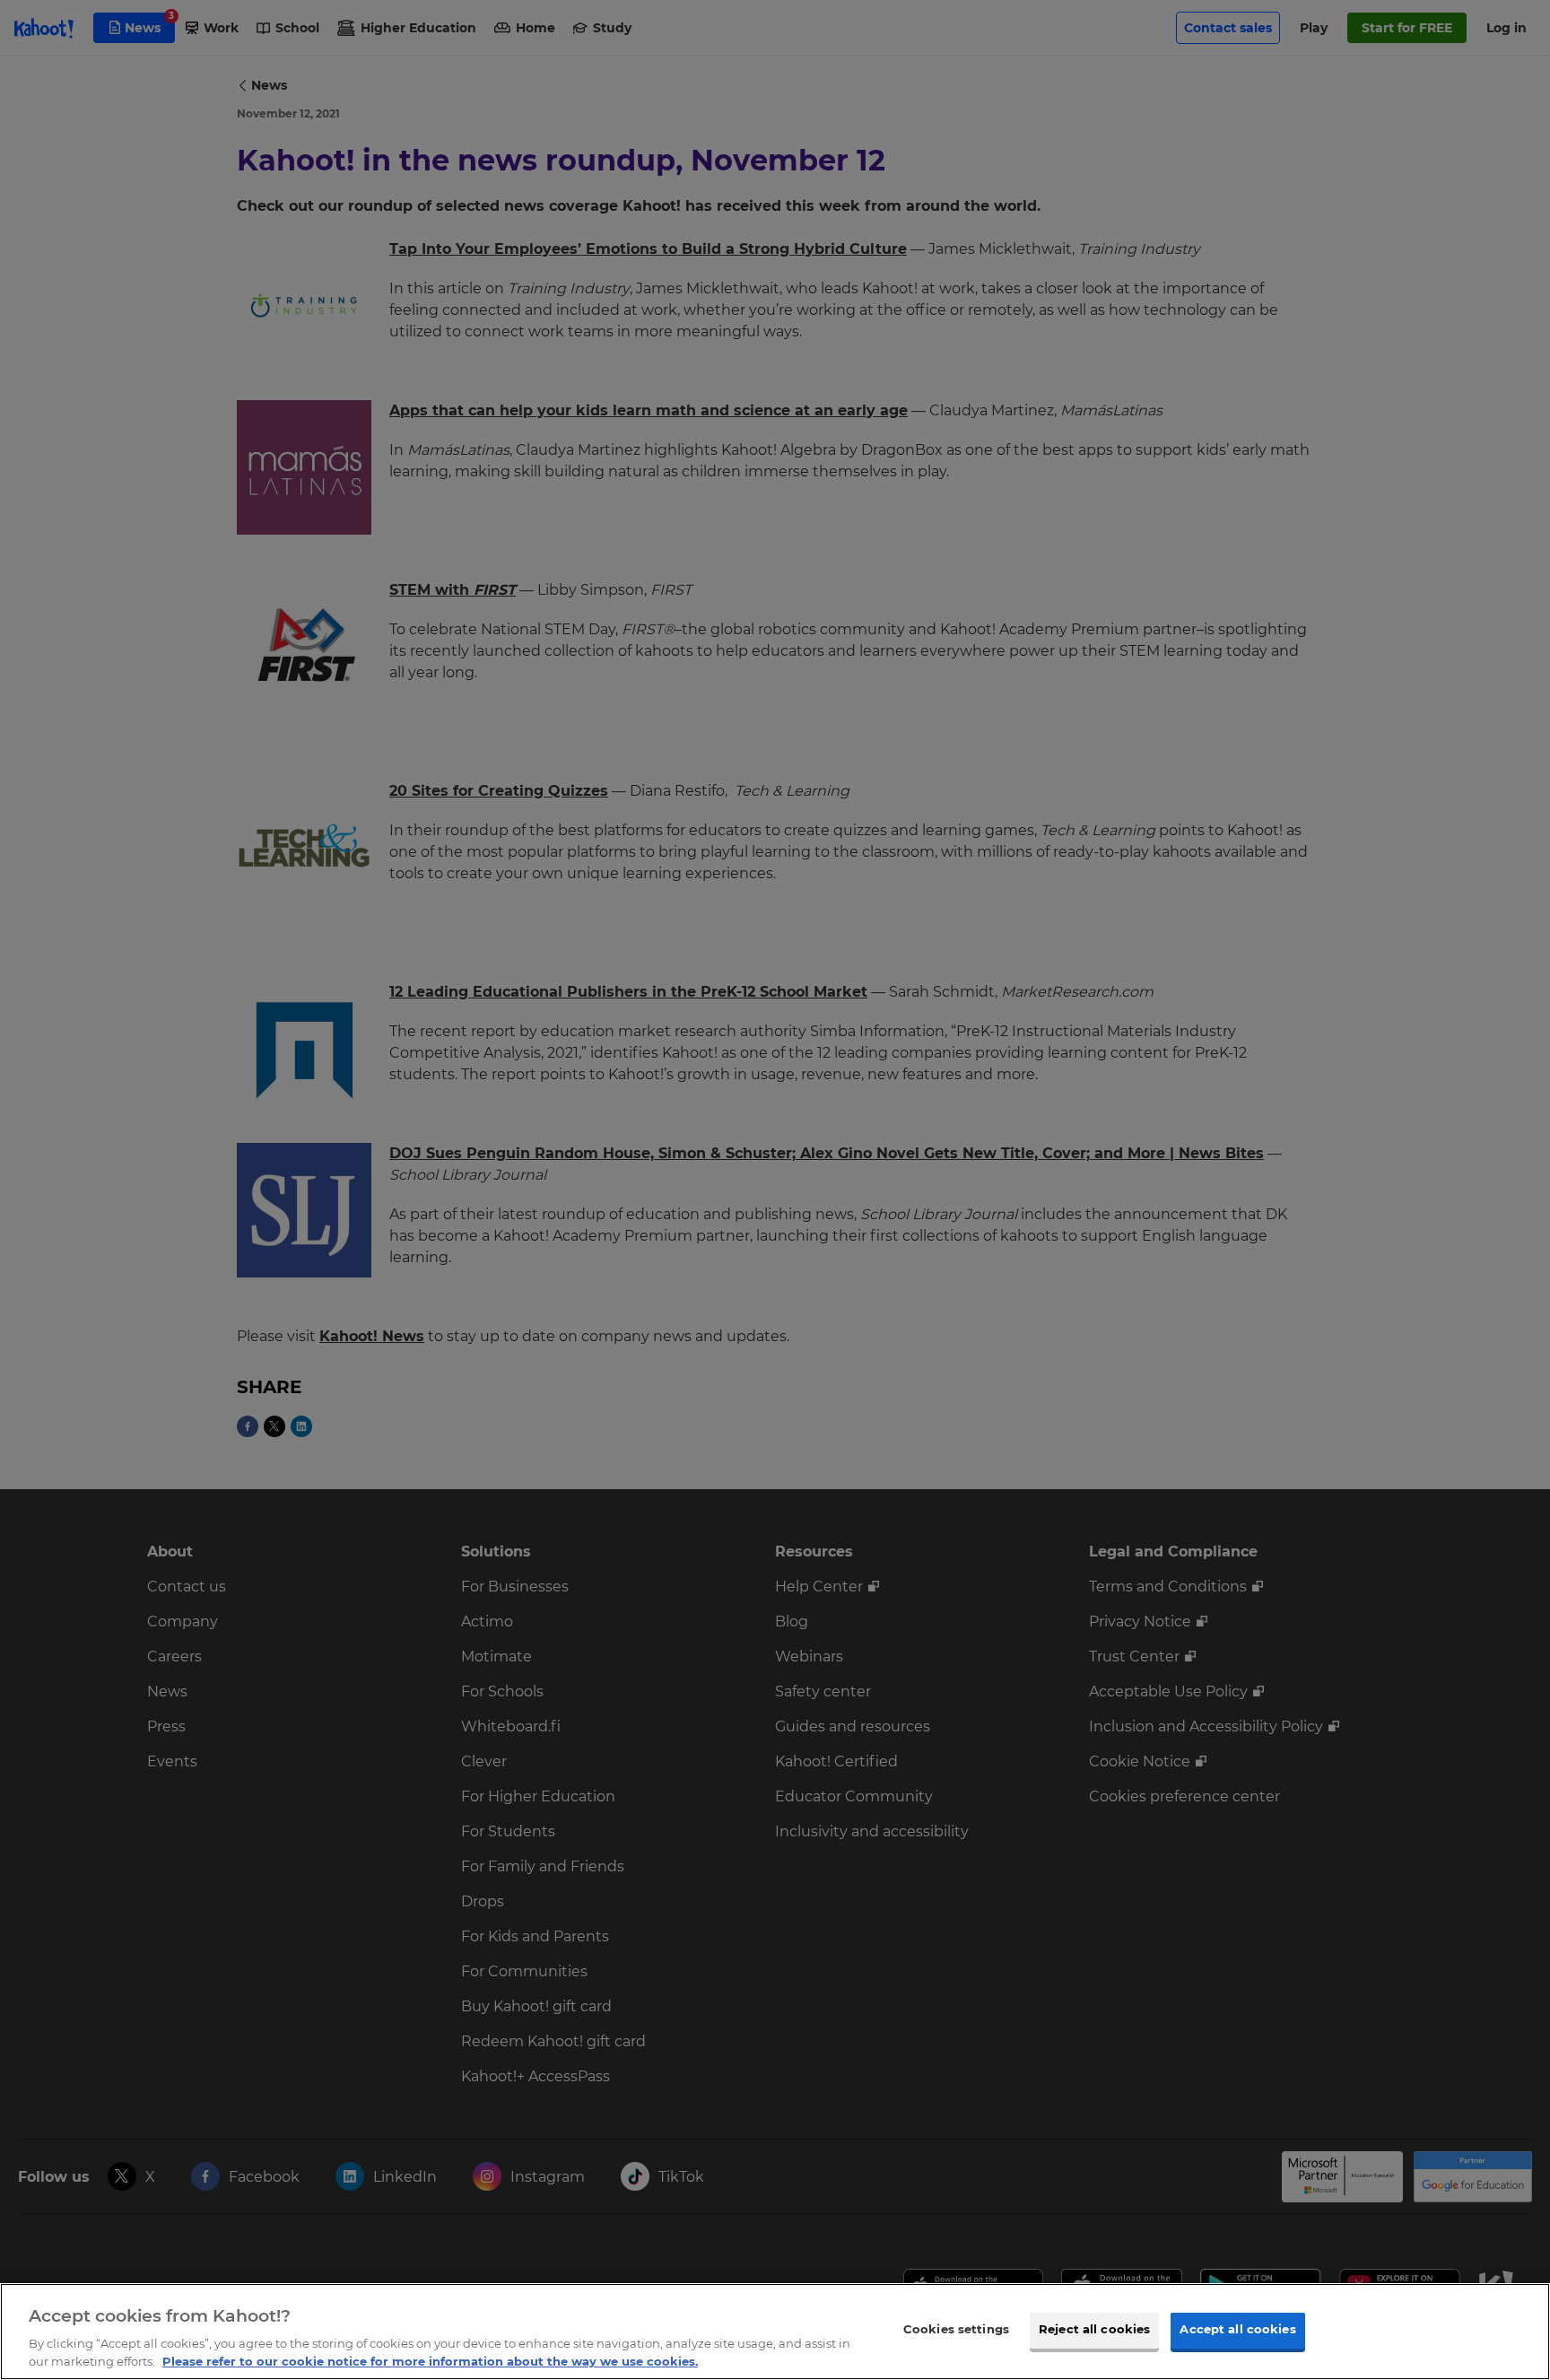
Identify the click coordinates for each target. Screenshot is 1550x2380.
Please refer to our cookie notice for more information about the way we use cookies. (430, 2361)
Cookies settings (956, 2330)
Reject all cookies (1094, 2330)
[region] (775, 2332)
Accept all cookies (1237, 2330)
